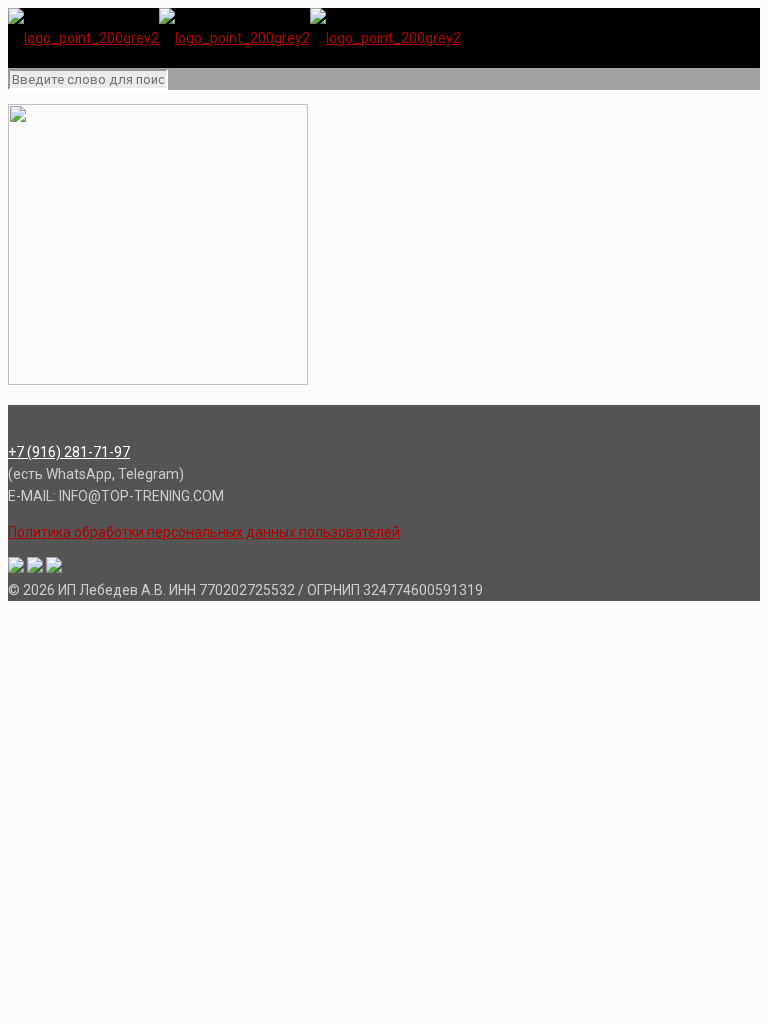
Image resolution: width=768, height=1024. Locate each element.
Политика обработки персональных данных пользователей (204, 532)
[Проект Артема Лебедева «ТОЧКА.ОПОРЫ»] (234, 38)
